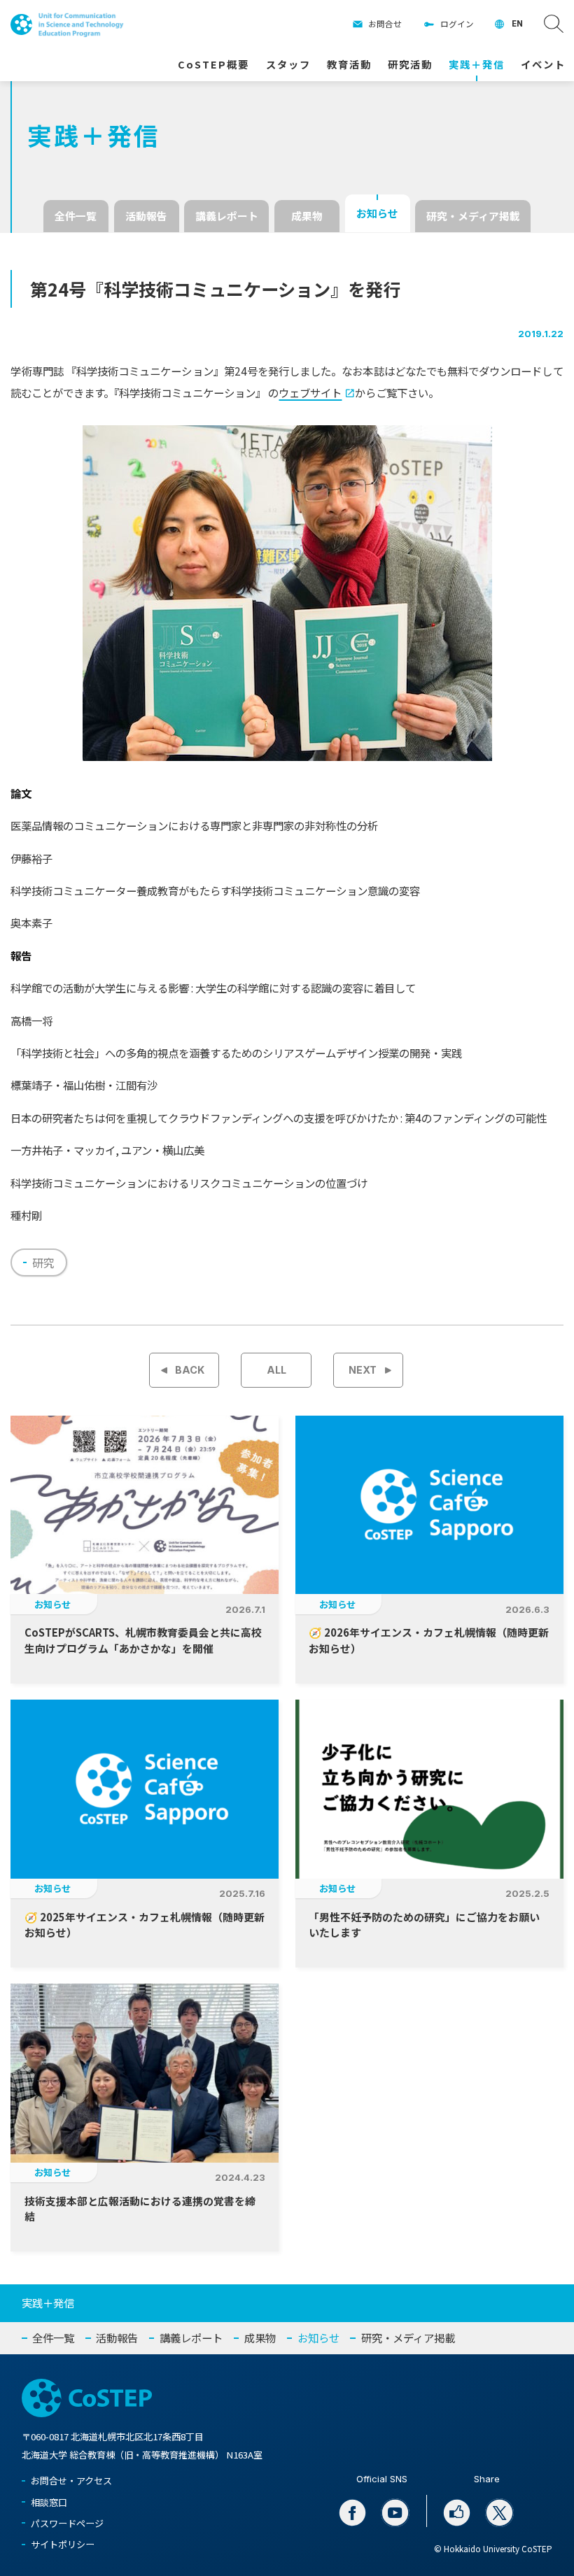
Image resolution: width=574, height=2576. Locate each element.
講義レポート (227, 216)
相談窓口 (49, 2502)
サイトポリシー (63, 2544)
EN (517, 24)
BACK (190, 1370)
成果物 (307, 216)
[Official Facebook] (353, 2513)
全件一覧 (76, 216)
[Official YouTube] (395, 2513)
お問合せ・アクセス (71, 2481)
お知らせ (377, 213)
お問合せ (385, 24)
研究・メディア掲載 (473, 216)
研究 (43, 1262)
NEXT (363, 1370)
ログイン (457, 24)
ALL (276, 1370)
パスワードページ (67, 2523)
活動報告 (146, 216)
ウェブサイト (310, 392)
